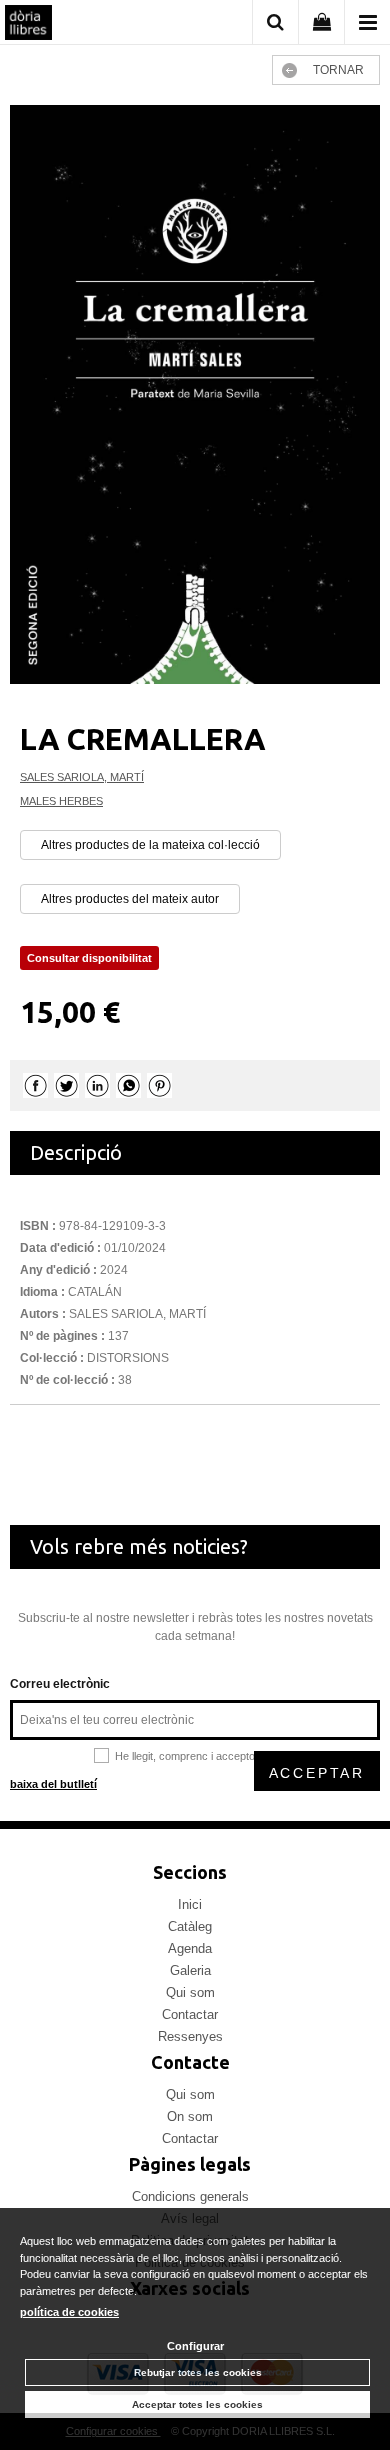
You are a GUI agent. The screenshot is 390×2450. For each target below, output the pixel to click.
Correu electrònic (60, 1684)
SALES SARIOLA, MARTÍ (82, 777)
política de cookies (69, 2312)
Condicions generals (190, 2196)
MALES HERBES (61, 801)
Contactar (190, 2014)
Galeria (190, 1970)
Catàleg (190, 1926)
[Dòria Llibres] (28, 25)
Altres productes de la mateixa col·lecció (150, 845)
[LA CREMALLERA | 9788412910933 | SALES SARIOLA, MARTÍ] (195, 394)
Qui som (190, 1992)
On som (190, 2116)
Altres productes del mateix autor (130, 899)
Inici (190, 1904)
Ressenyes (190, 2036)
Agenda (190, 1948)
